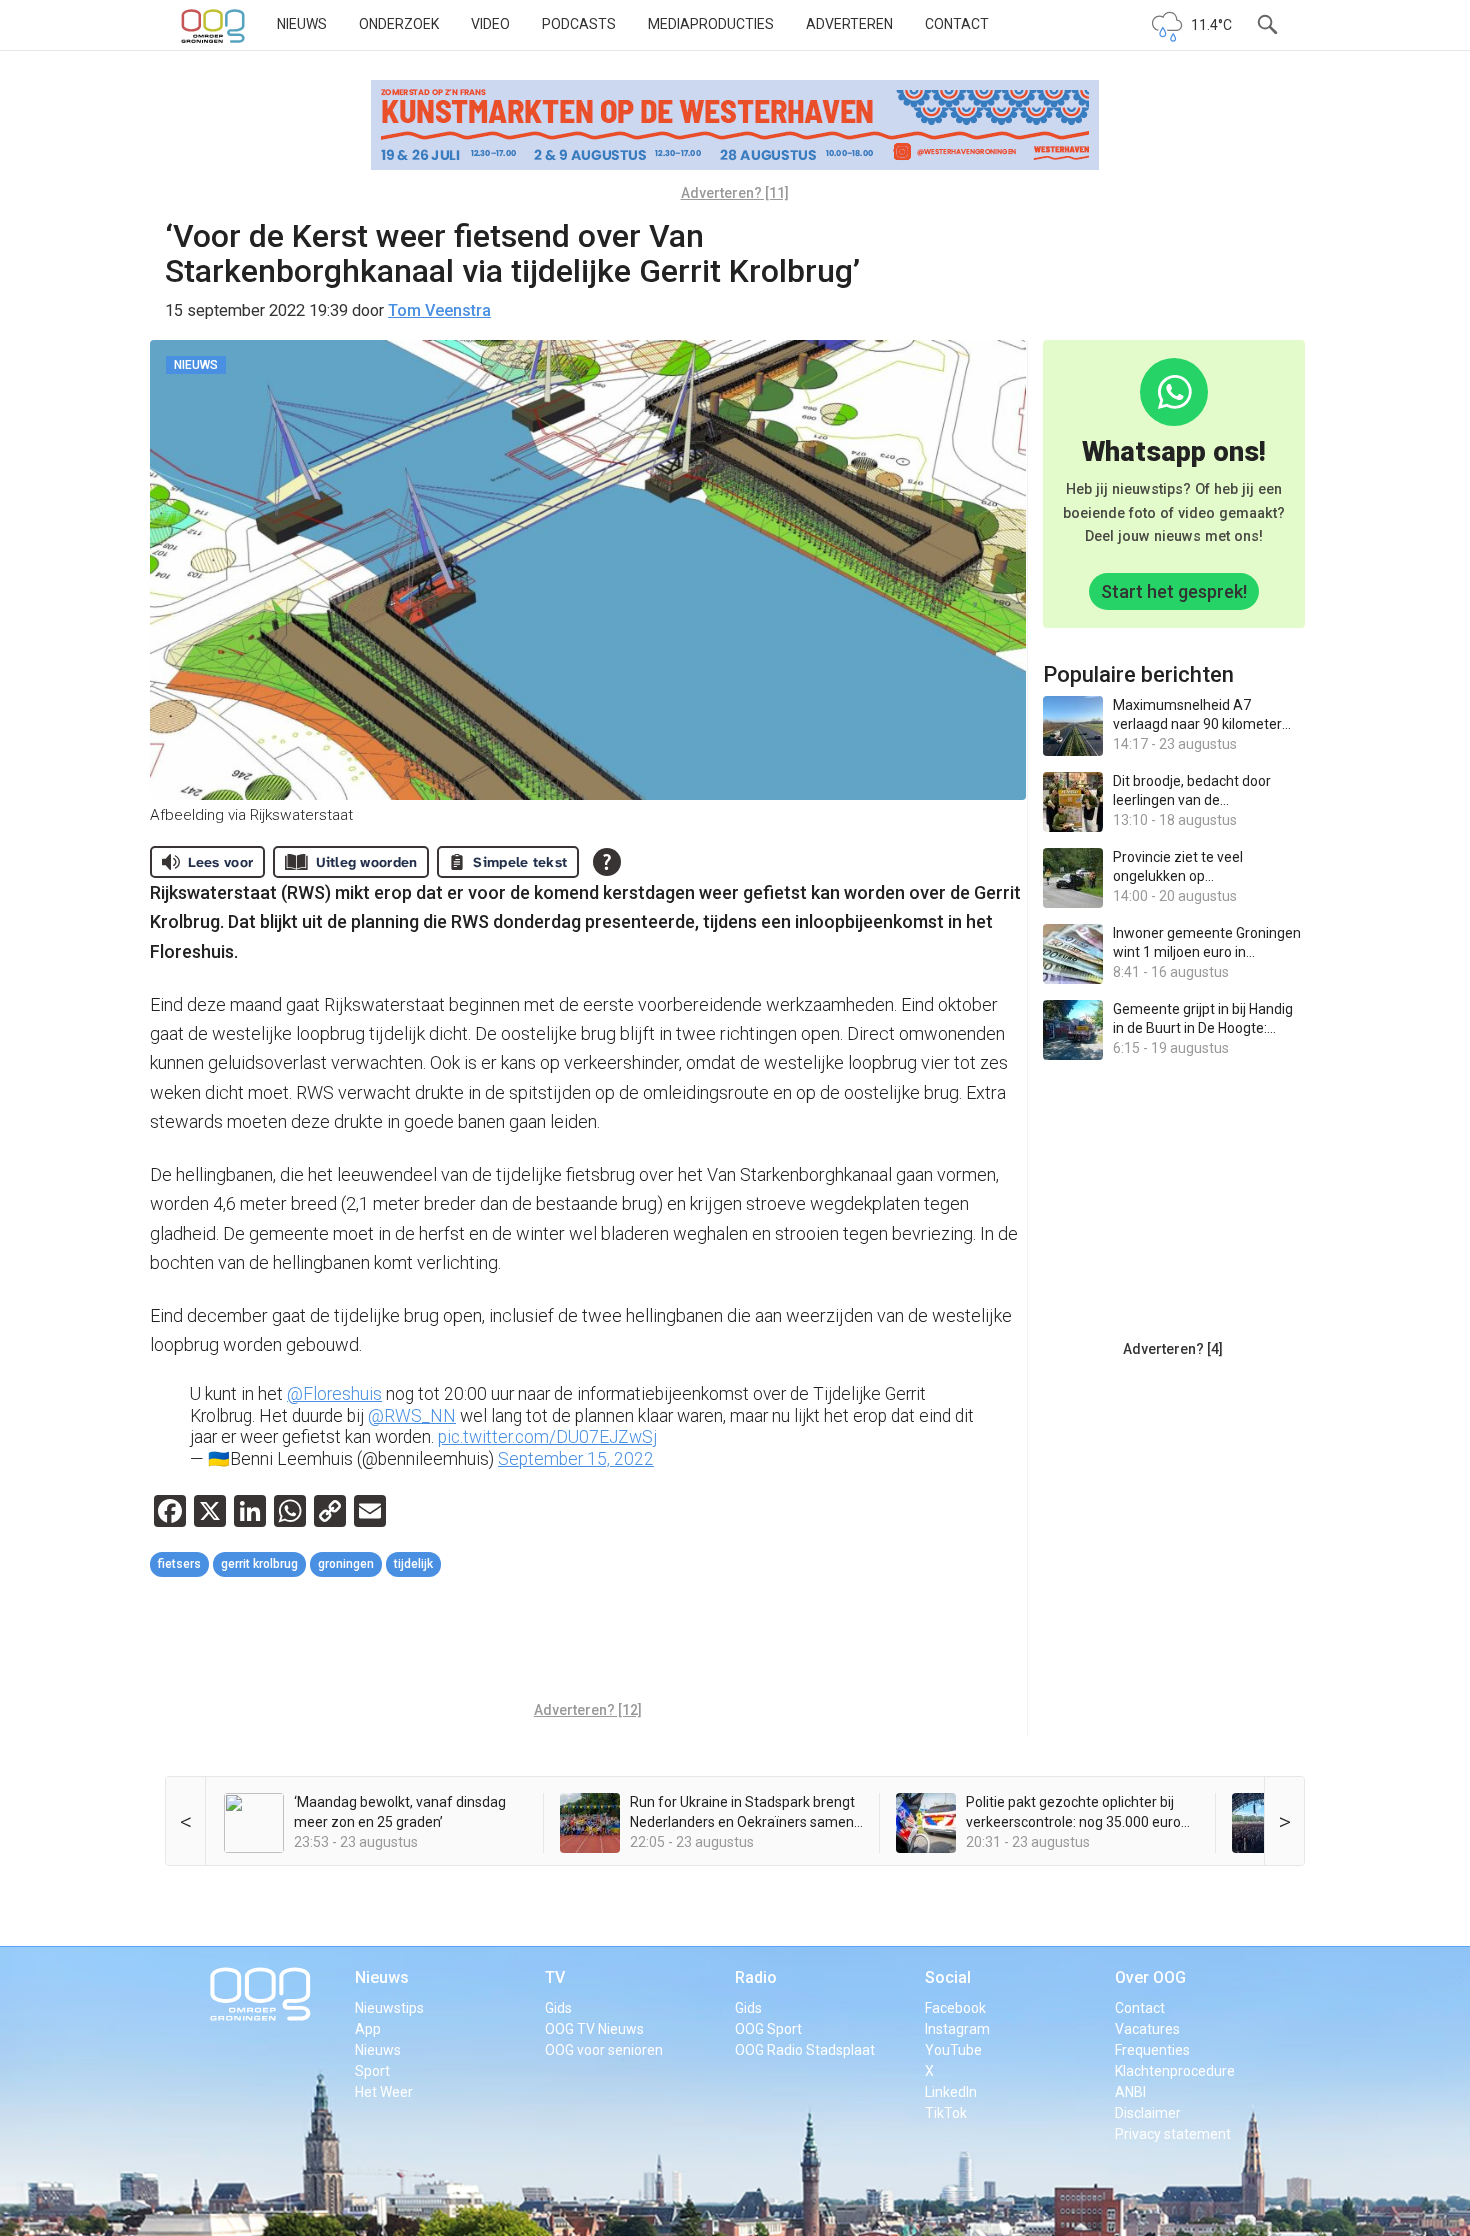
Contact (957, 24)
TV (555, 1977)
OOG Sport (768, 2029)
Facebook (955, 2008)
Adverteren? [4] (1173, 1349)
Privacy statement (1173, 2134)
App (368, 2029)
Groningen (346, 1564)
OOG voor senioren (604, 2050)
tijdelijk (413, 1564)
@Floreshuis (334, 1394)
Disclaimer (1148, 2113)
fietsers (179, 1564)
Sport (372, 2071)
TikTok (946, 2113)
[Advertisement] (588, 1642)
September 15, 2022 (576, 1459)
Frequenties (1152, 2050)
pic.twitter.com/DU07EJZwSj (547, 1437)
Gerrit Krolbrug (259, 1564)
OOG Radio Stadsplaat (805, 2050)
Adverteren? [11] (735, 193)
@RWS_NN (412, 1416)
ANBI (1130, 2092)
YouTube (953, 2050)
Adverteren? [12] (588, 1710)
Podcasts (579, 24)
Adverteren (849, 24)
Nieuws (302, 24)
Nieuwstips (389, 2008)
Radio (756, 1977)
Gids (558, 2008)
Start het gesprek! (1174, 591)
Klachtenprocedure (1175, 2071)
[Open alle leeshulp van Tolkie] (607, 862)
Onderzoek (399, 24)
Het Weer (384, 2092)
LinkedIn (951, 2092)
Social (948, 1977)
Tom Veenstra (439, 310)
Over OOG (1150, 1977)
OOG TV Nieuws (594, 2029)
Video (490, 24)
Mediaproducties (711, 24)
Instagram (957, 2029)
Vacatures (1147, 2029)
